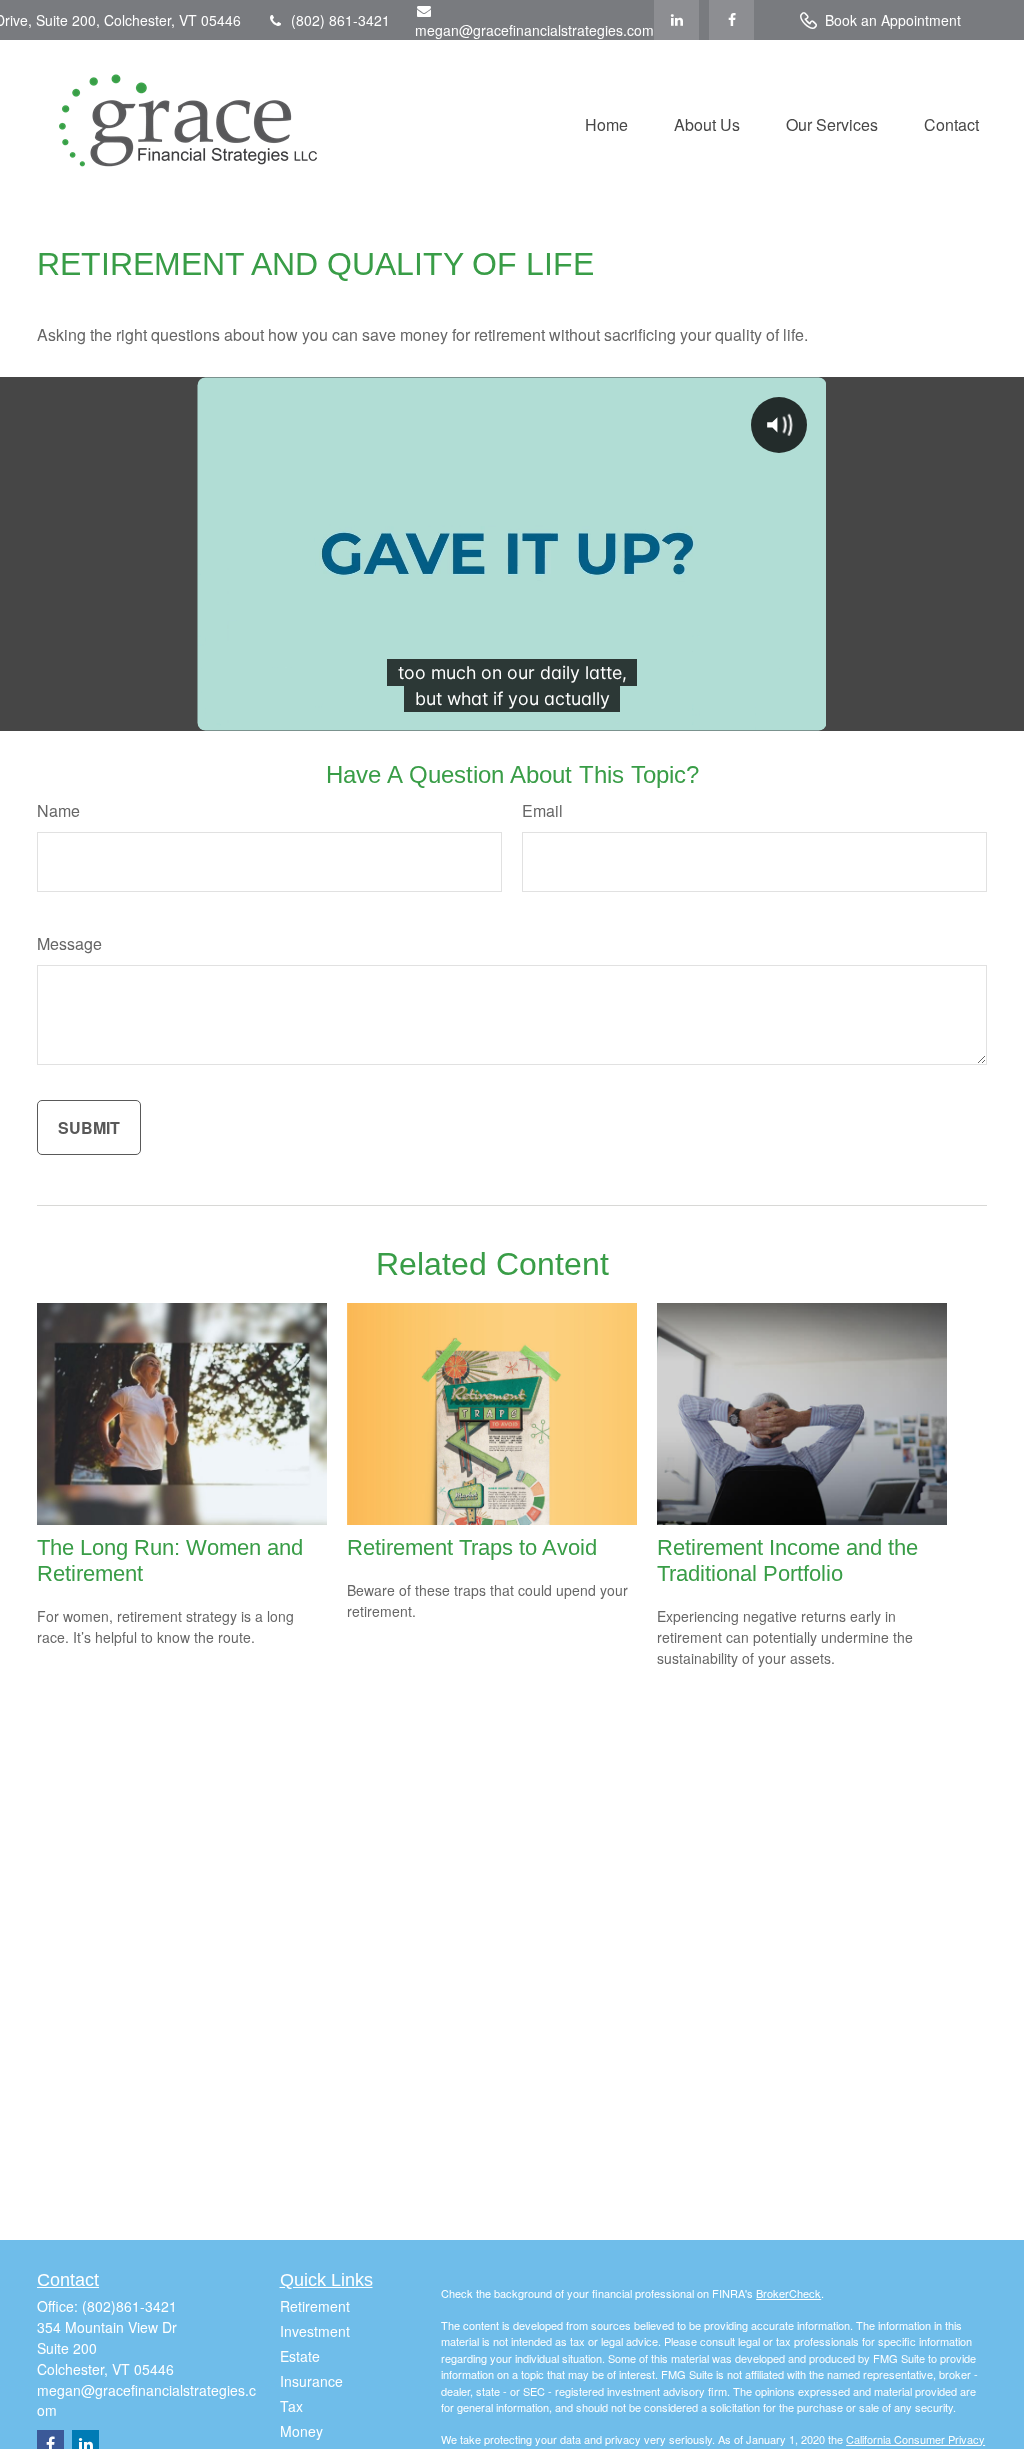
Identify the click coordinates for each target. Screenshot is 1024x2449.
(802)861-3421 (129, 2306)
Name (58, 810)
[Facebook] (731, 20)
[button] (606, 122)
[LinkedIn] (676, 20)
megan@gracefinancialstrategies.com (534, 30)
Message (69, 943)
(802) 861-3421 (340, 20)
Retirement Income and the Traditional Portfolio (787, 1560)
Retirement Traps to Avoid (472, 1547)
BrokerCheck (788, 2293)
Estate (300, 2356)
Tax (291, 2406)
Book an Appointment (893, 20)
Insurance (311, 2381)
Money (301, 2431)
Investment (315, 2331)
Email (542, 810)
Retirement (315, 2306)
